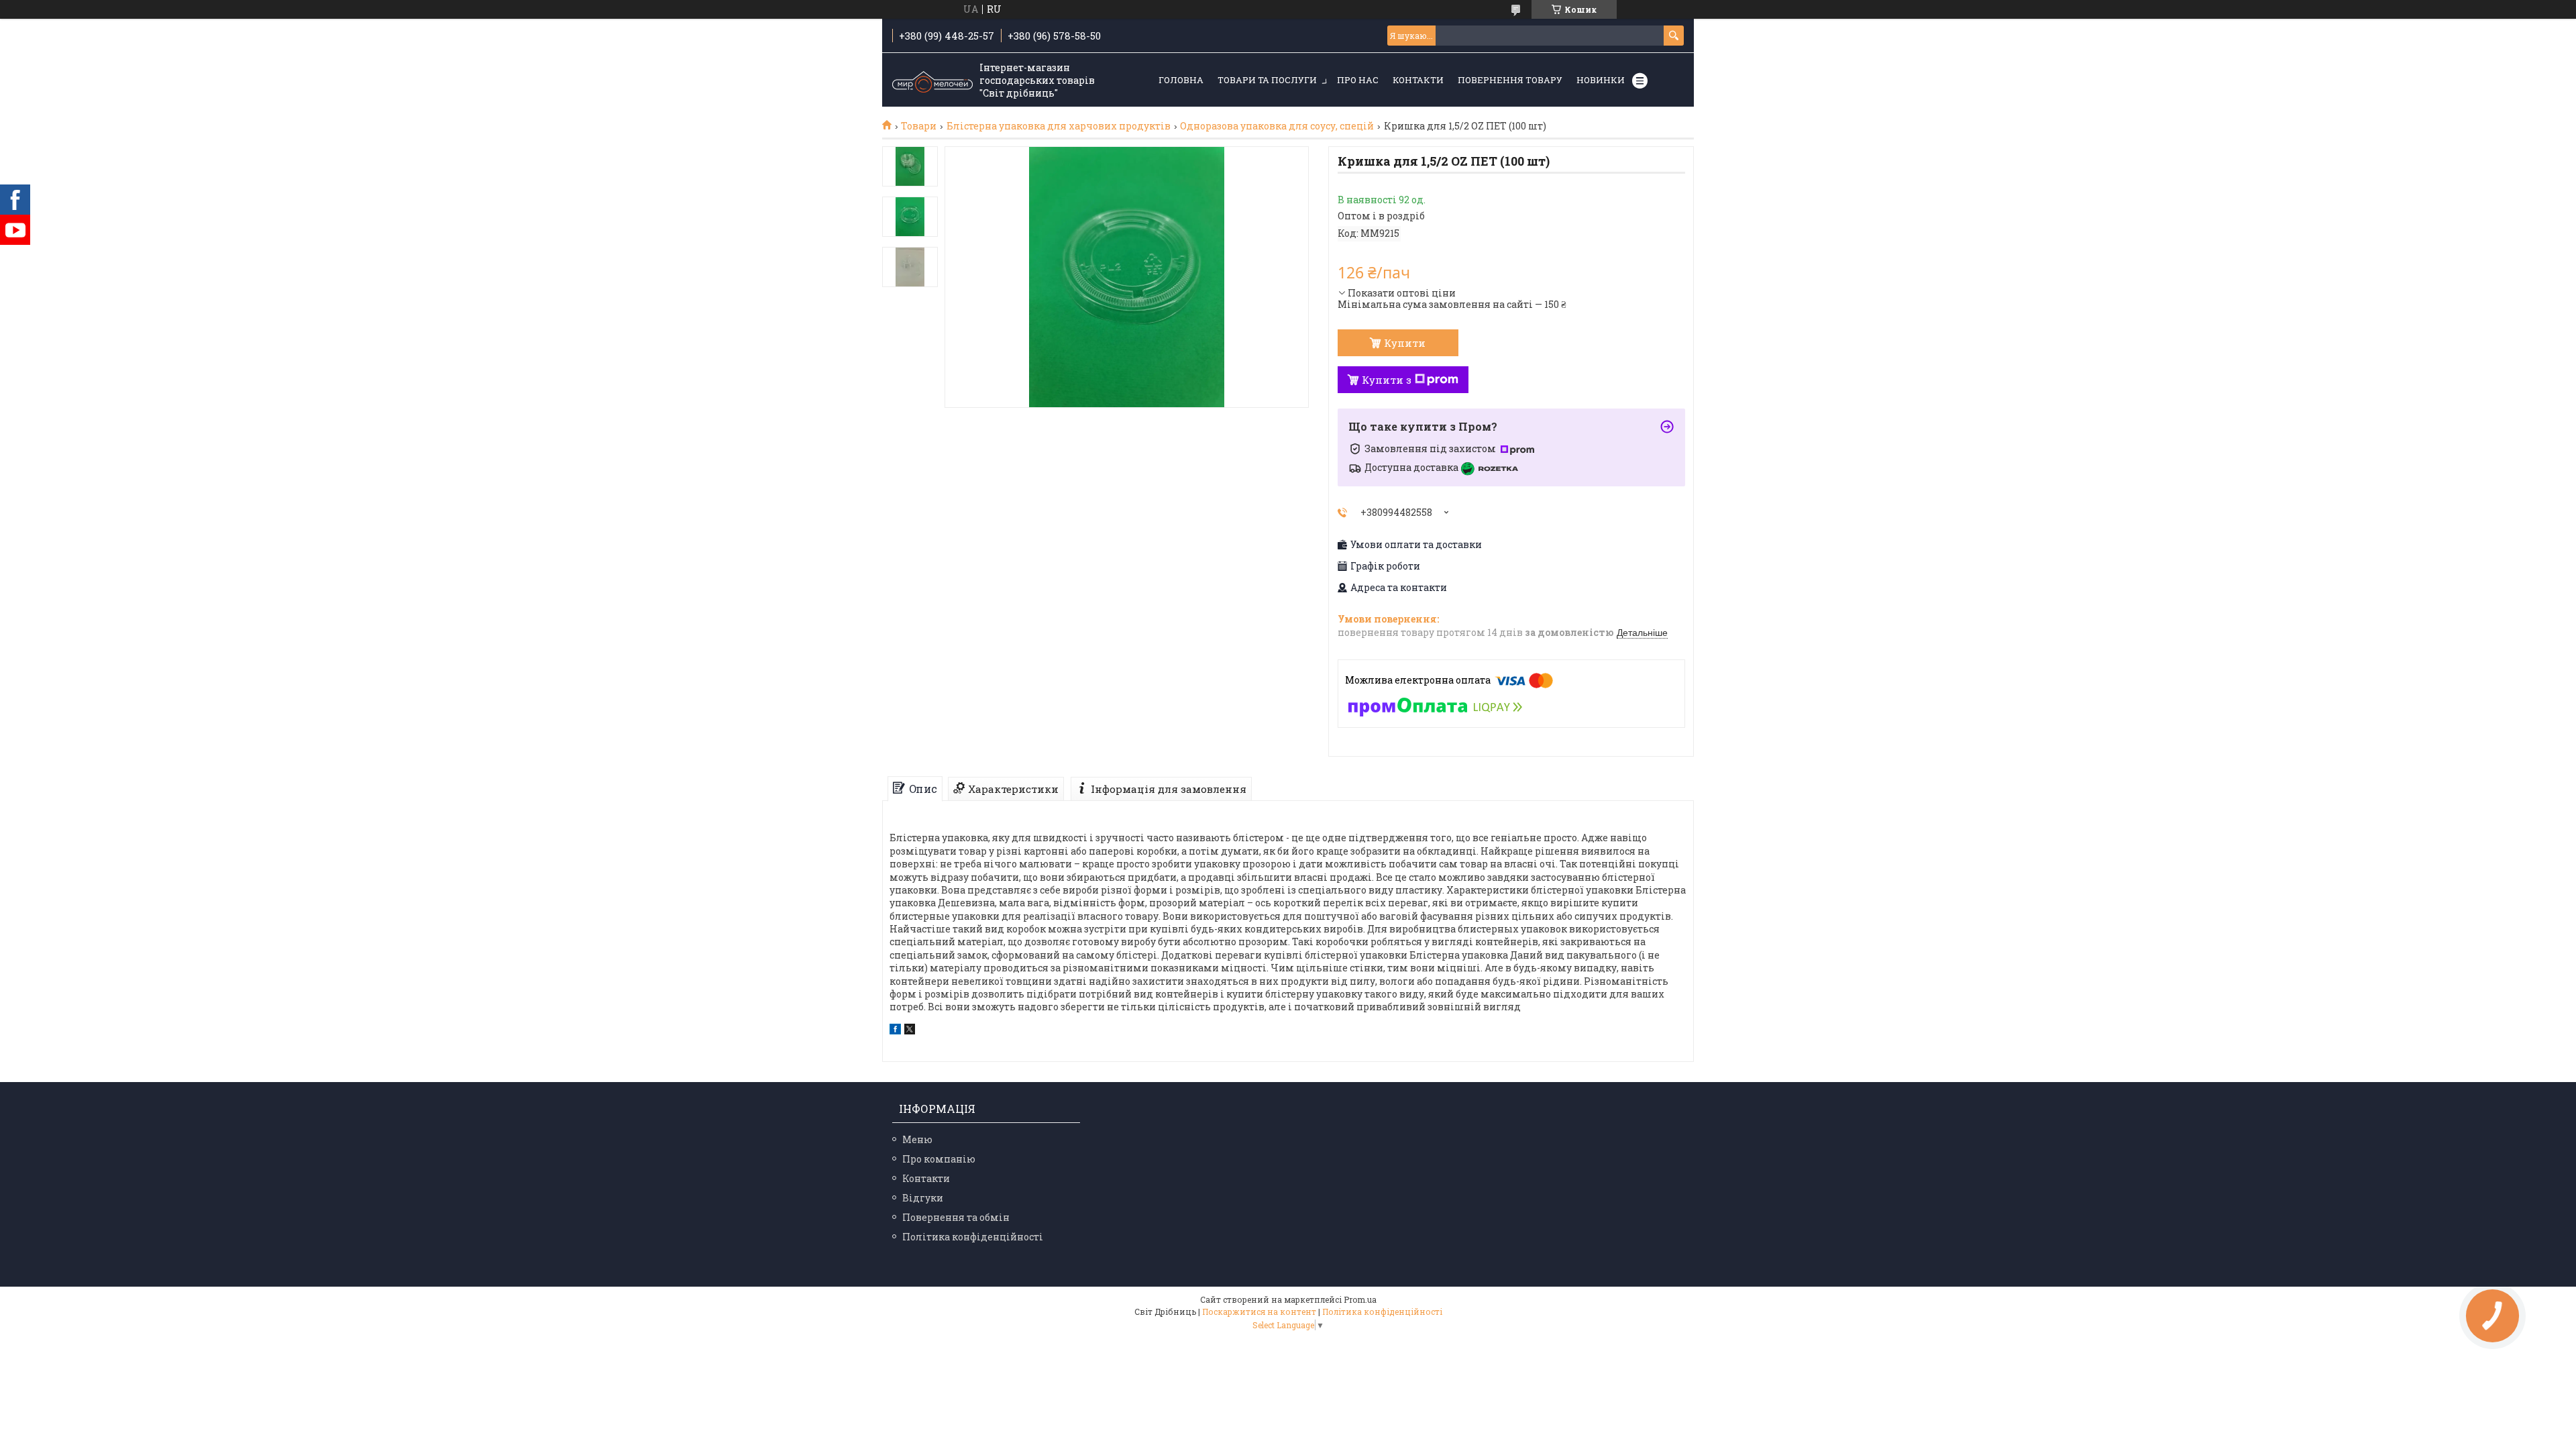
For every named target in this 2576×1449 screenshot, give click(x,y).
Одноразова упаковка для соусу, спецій (1277, 126)
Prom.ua (1360, 1299)
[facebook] (895, 1031)
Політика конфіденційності (973, 1237)
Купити (1405, 343)
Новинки (1601, 80)
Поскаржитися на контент (1259, 1311)
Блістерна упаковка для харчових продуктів (1059, 126)
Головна (1181, 80)
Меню (917, 1139)
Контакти (1418, 80)
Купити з (1387, 380)
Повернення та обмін (956, 1217)
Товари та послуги (1267, 80)
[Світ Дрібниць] (932, 80)
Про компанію (939, 1159)
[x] (910, 1031)
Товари (919, 126)
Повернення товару (1510, 80)
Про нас (1358, 80)
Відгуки (923, 1198)
